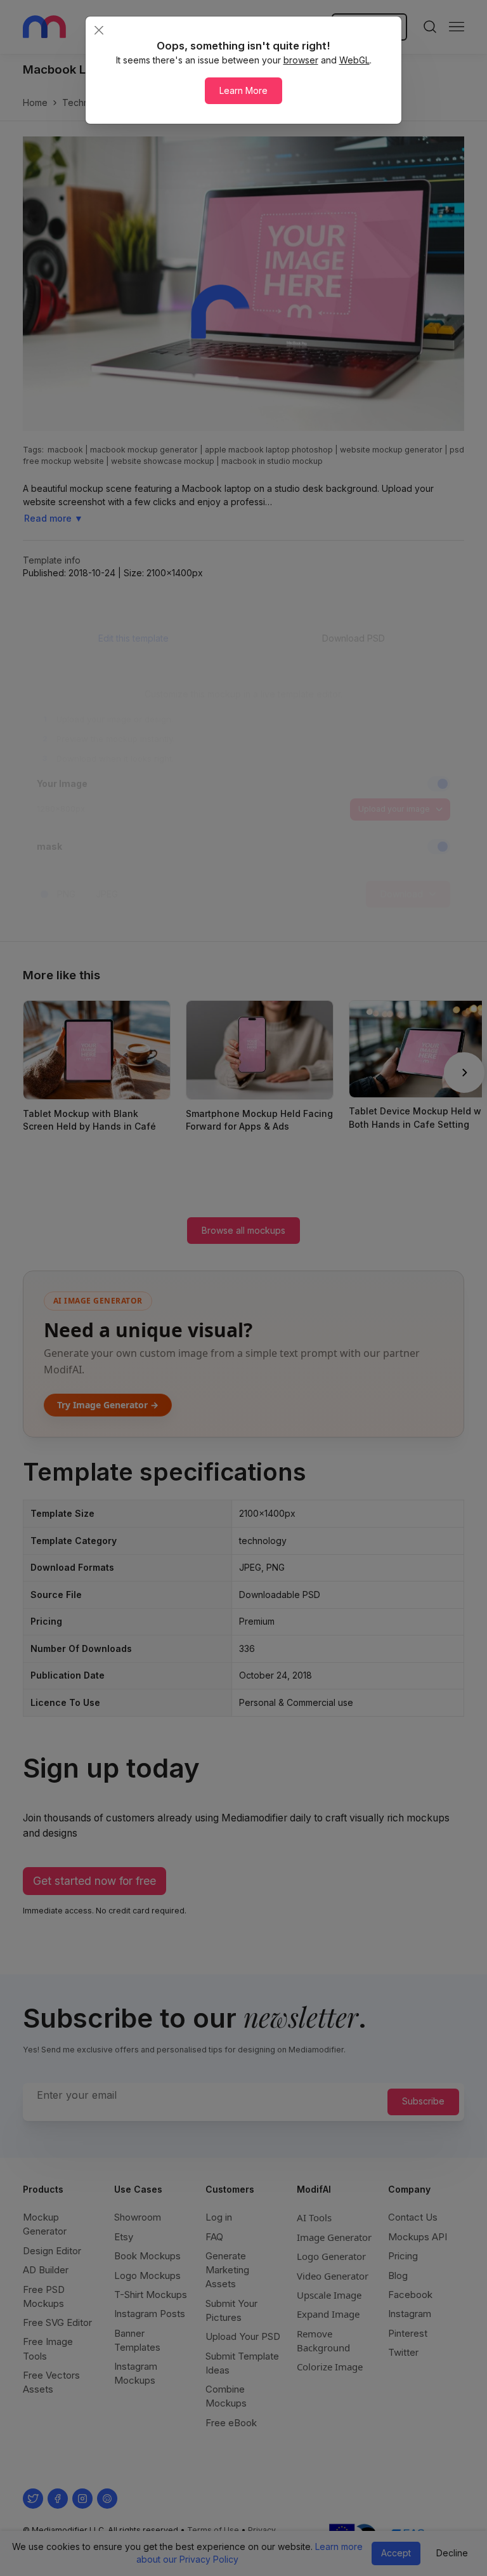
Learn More (243, 90)
